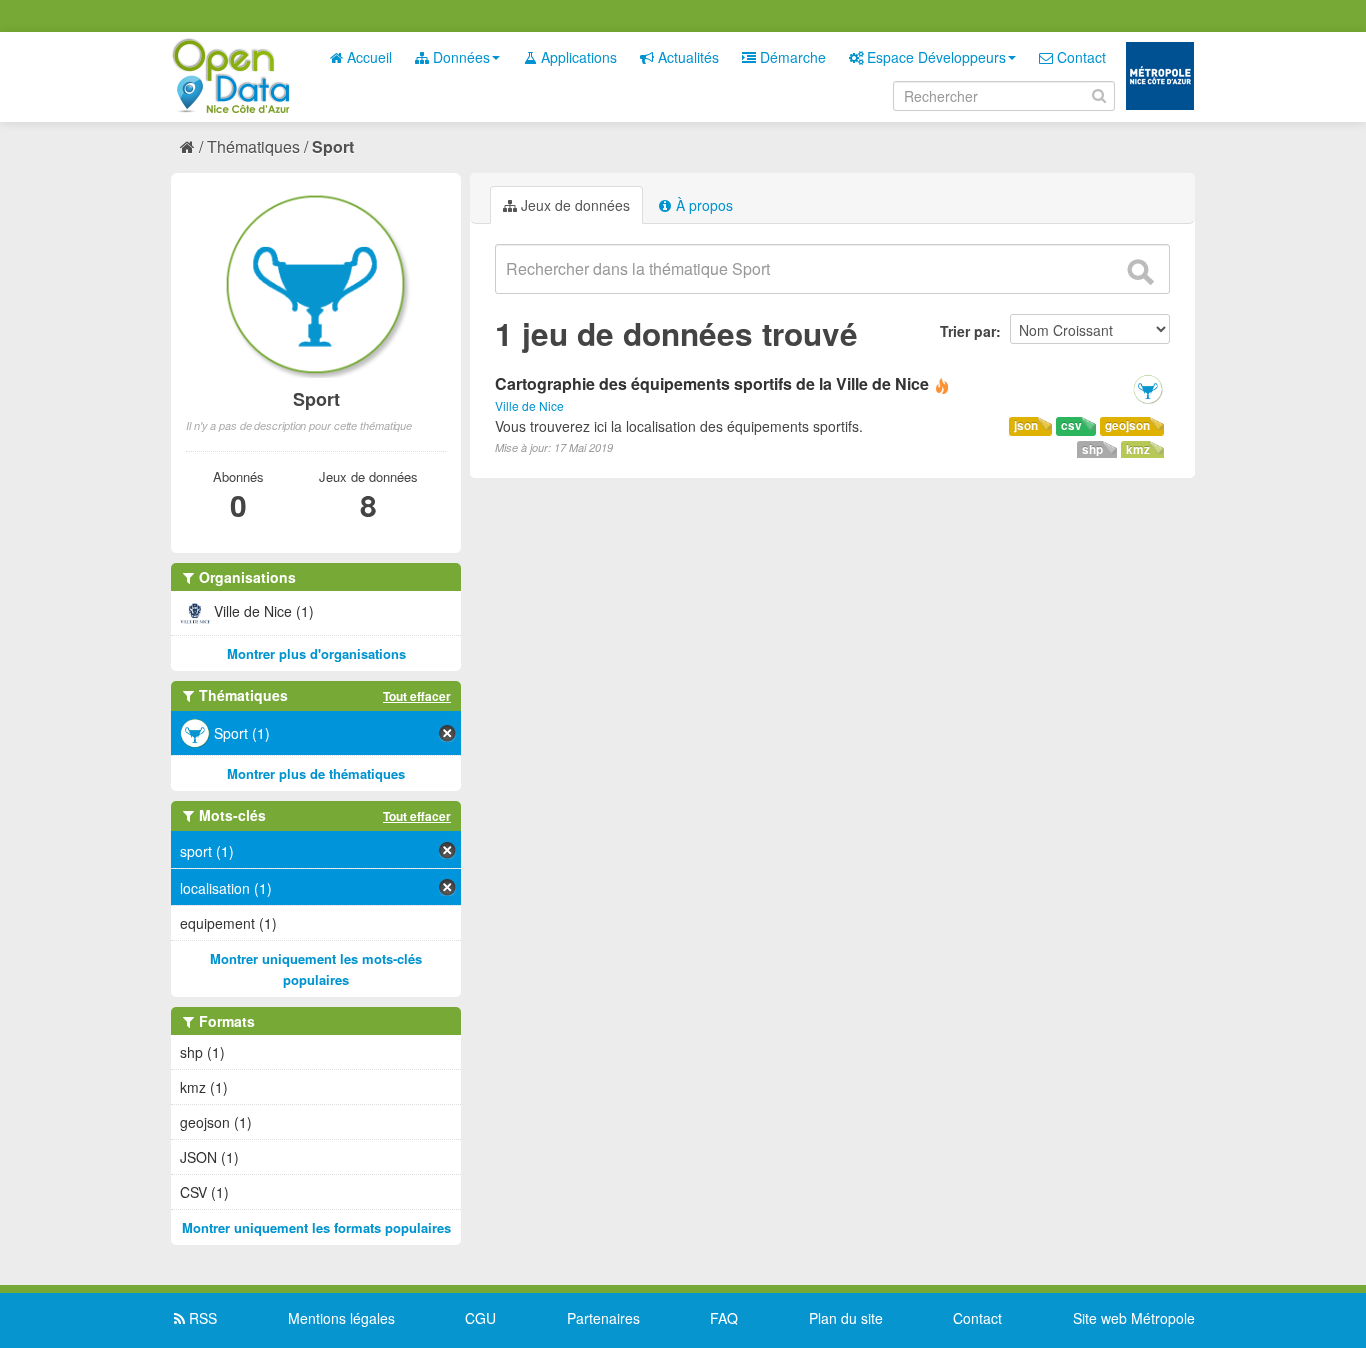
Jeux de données (573, 205)
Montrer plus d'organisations (316, 653)
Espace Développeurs (934, 57)
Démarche (791, 57)
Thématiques (253, 146)
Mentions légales (341, 1318)
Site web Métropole (1134, 1318)
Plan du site (846, 1318)
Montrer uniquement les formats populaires (316, 1227)
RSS (201, 1318)
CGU (480, 1318)
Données (459, 57)
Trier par (968, 331)
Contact (1079, 57)
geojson (1127, 425)
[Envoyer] (1140, 272)
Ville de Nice (529, 405)
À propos (702, 205)
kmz (1138, 449)
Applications (577, 57)
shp (1092, 449)
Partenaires (603, 1318)
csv (1071, 425)
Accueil (367, 57)
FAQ (724, 1318)
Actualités (686, 57)
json (1026, 425)
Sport (333, 146)
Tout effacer (417, 696)
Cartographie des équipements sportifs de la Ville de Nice (712, 383)
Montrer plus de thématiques (316, 773)
